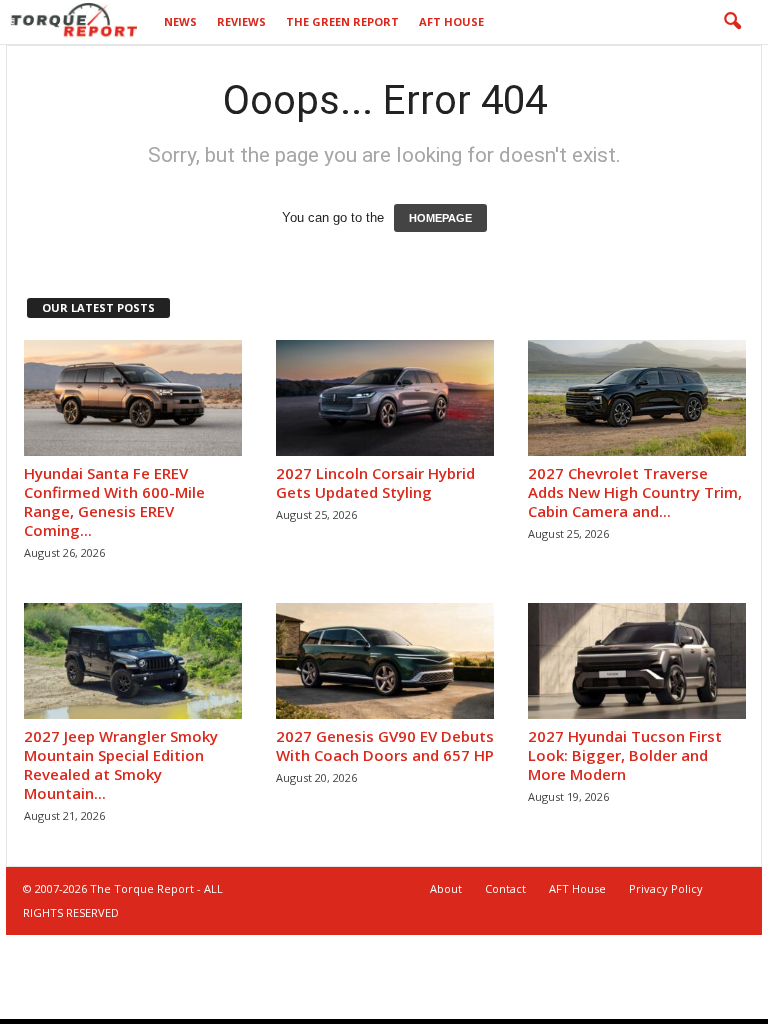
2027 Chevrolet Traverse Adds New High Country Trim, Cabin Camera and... (635, 492)
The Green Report (342, 21)
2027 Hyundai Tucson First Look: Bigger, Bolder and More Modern (625, 755)
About (446, 888)
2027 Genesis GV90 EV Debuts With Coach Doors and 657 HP (385, 745)
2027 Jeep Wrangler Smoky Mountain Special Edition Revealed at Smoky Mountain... (121, 764)
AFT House (451, 21)
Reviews (241, 21)
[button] (732, 22)
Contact (505, 888)
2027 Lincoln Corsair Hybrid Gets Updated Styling (375, 482)
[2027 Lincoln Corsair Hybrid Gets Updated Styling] (385, 398)
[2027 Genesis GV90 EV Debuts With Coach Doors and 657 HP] (385, 661)
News (180, 21)
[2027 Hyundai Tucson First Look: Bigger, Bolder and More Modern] (637, 661)
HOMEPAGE (440, 218)
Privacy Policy (666, 888)
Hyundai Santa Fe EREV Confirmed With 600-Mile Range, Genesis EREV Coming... (114, 501)
